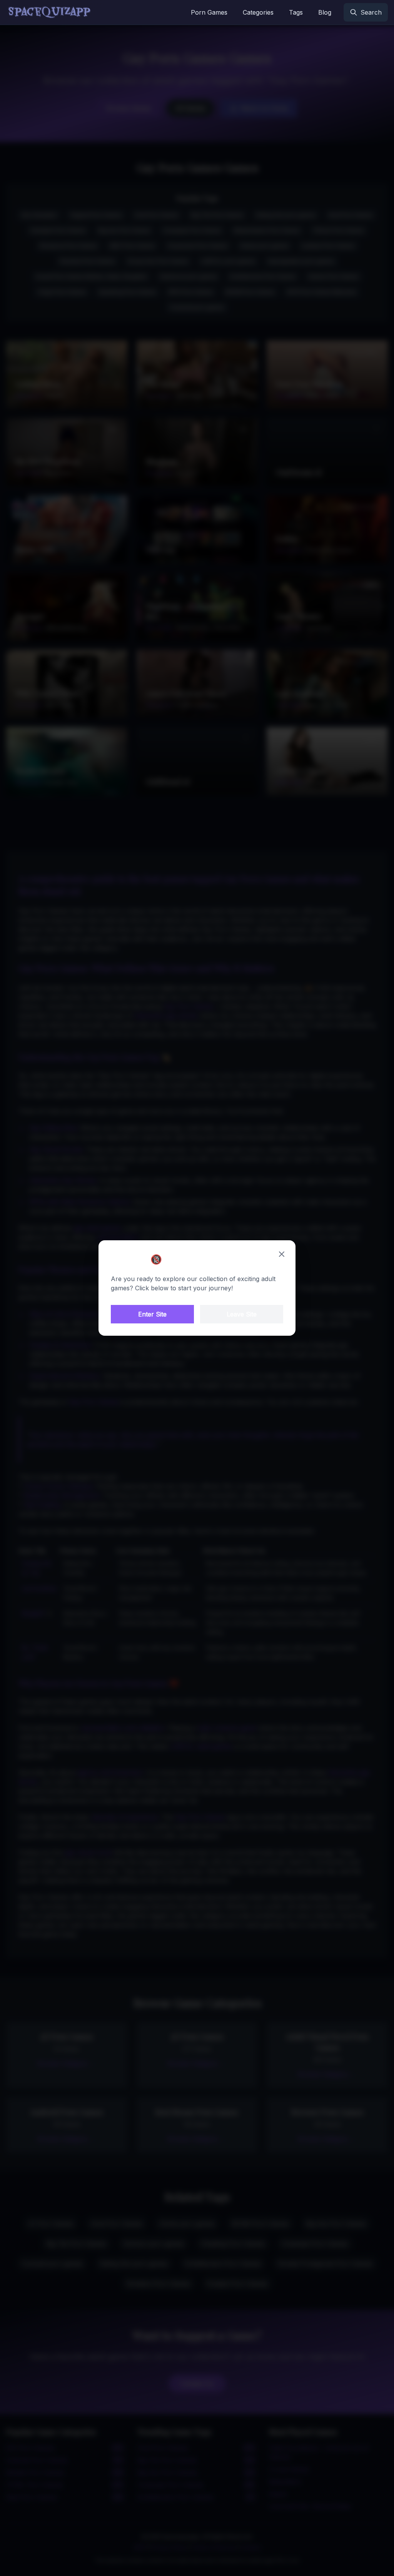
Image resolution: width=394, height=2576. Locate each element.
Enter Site (152, 1314)
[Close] (282, 1254)
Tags (296, 12)
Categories (258, 12)
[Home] (49, 12)
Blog (325, 12)
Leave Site (242, 1314)
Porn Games (209, 12)
